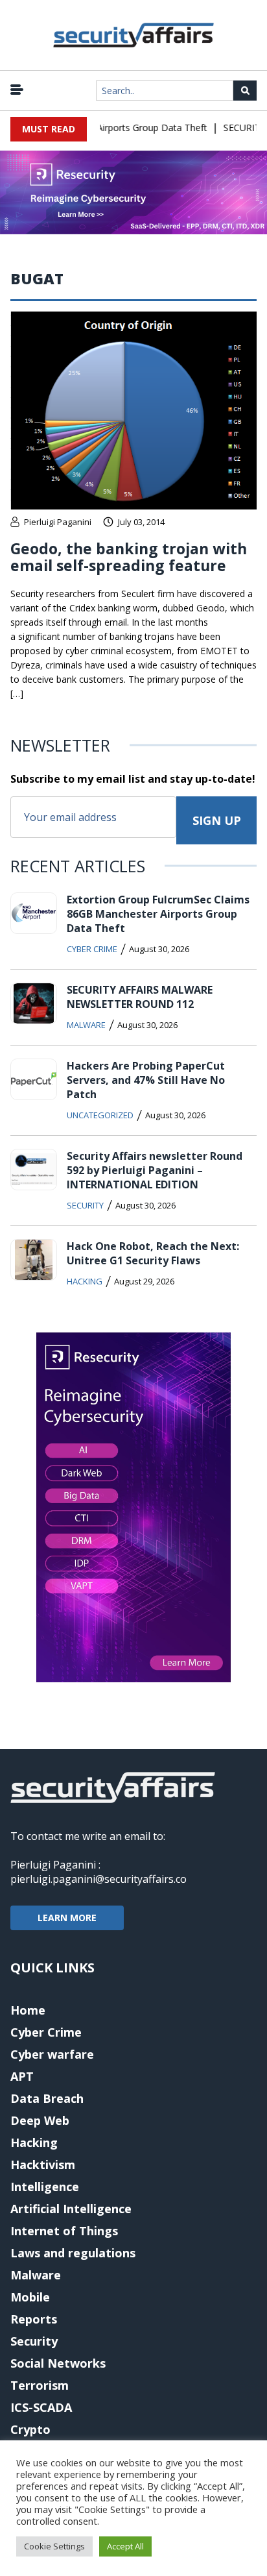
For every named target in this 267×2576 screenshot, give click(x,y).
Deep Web (40, 2120)
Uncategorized (100, 1115)
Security (85, 1205)
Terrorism (40, 2385)
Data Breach (47, 2098)
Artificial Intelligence (71, 2209)
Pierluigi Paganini (58, 522)
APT (22, 2076)
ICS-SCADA (41, 2407)
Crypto (30, 2429)
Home (28, 2010)
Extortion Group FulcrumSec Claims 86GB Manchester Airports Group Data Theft (158, 914)
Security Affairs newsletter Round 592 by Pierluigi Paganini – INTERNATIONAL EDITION (155, 1170)
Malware (86, 1025)
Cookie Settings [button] (54, 2546)
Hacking (85, 1281)
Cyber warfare (52, 2054)
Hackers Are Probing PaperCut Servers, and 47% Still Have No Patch (146, 1080)
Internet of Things (64, 2231)
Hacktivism (43, 2165)
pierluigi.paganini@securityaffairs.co (99, 1879)
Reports (34, 2319)
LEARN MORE (67, 1918)
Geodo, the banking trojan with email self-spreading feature (129, 557)
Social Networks (58, 2363)
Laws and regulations (73, 2253)
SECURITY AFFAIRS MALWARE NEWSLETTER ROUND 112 (140, 997)
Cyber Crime (92, 949)
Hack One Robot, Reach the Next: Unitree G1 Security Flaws (153, 1253)
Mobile (30, 2297)
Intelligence (45, 2187)
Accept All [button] (125, 2546)
